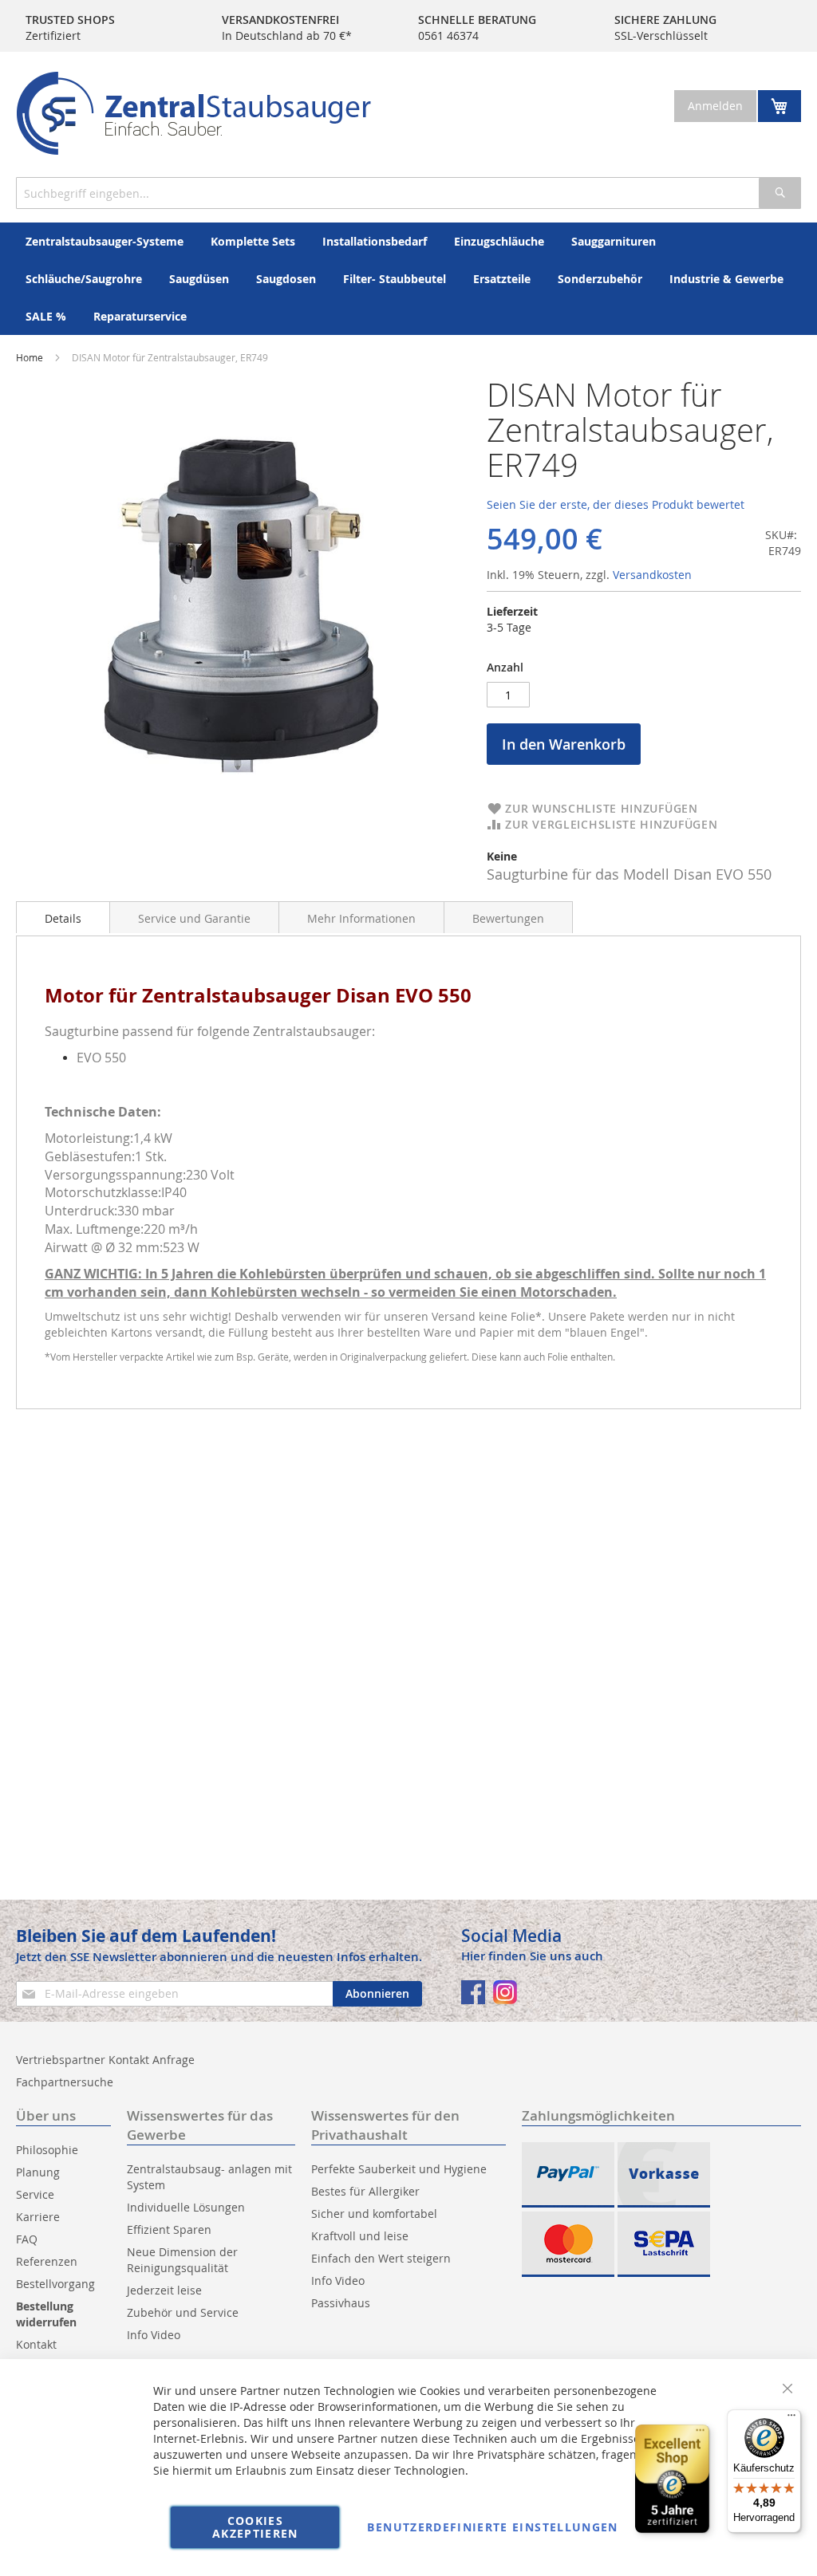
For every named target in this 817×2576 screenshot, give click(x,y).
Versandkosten (652, 575)
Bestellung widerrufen (46, 2314)
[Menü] (791, 2419)
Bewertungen (508, 918)
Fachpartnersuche (65, 2082)
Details (63, 918)
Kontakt (36, 2344)
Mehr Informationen (361, 918)
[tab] (63, 917)
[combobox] (408, 193)
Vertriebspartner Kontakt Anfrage (105, 2060)
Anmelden (715, 106)
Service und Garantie (194, 918)
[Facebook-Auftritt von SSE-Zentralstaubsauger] (473, 1992)
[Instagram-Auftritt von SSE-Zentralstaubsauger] (505, 1992)
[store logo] (193, 113)
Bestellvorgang (55, 2284)
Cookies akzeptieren (255, 2527)
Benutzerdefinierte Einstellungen (492, 2527)
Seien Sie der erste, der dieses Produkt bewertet (616, 504)
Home (30, 357)
